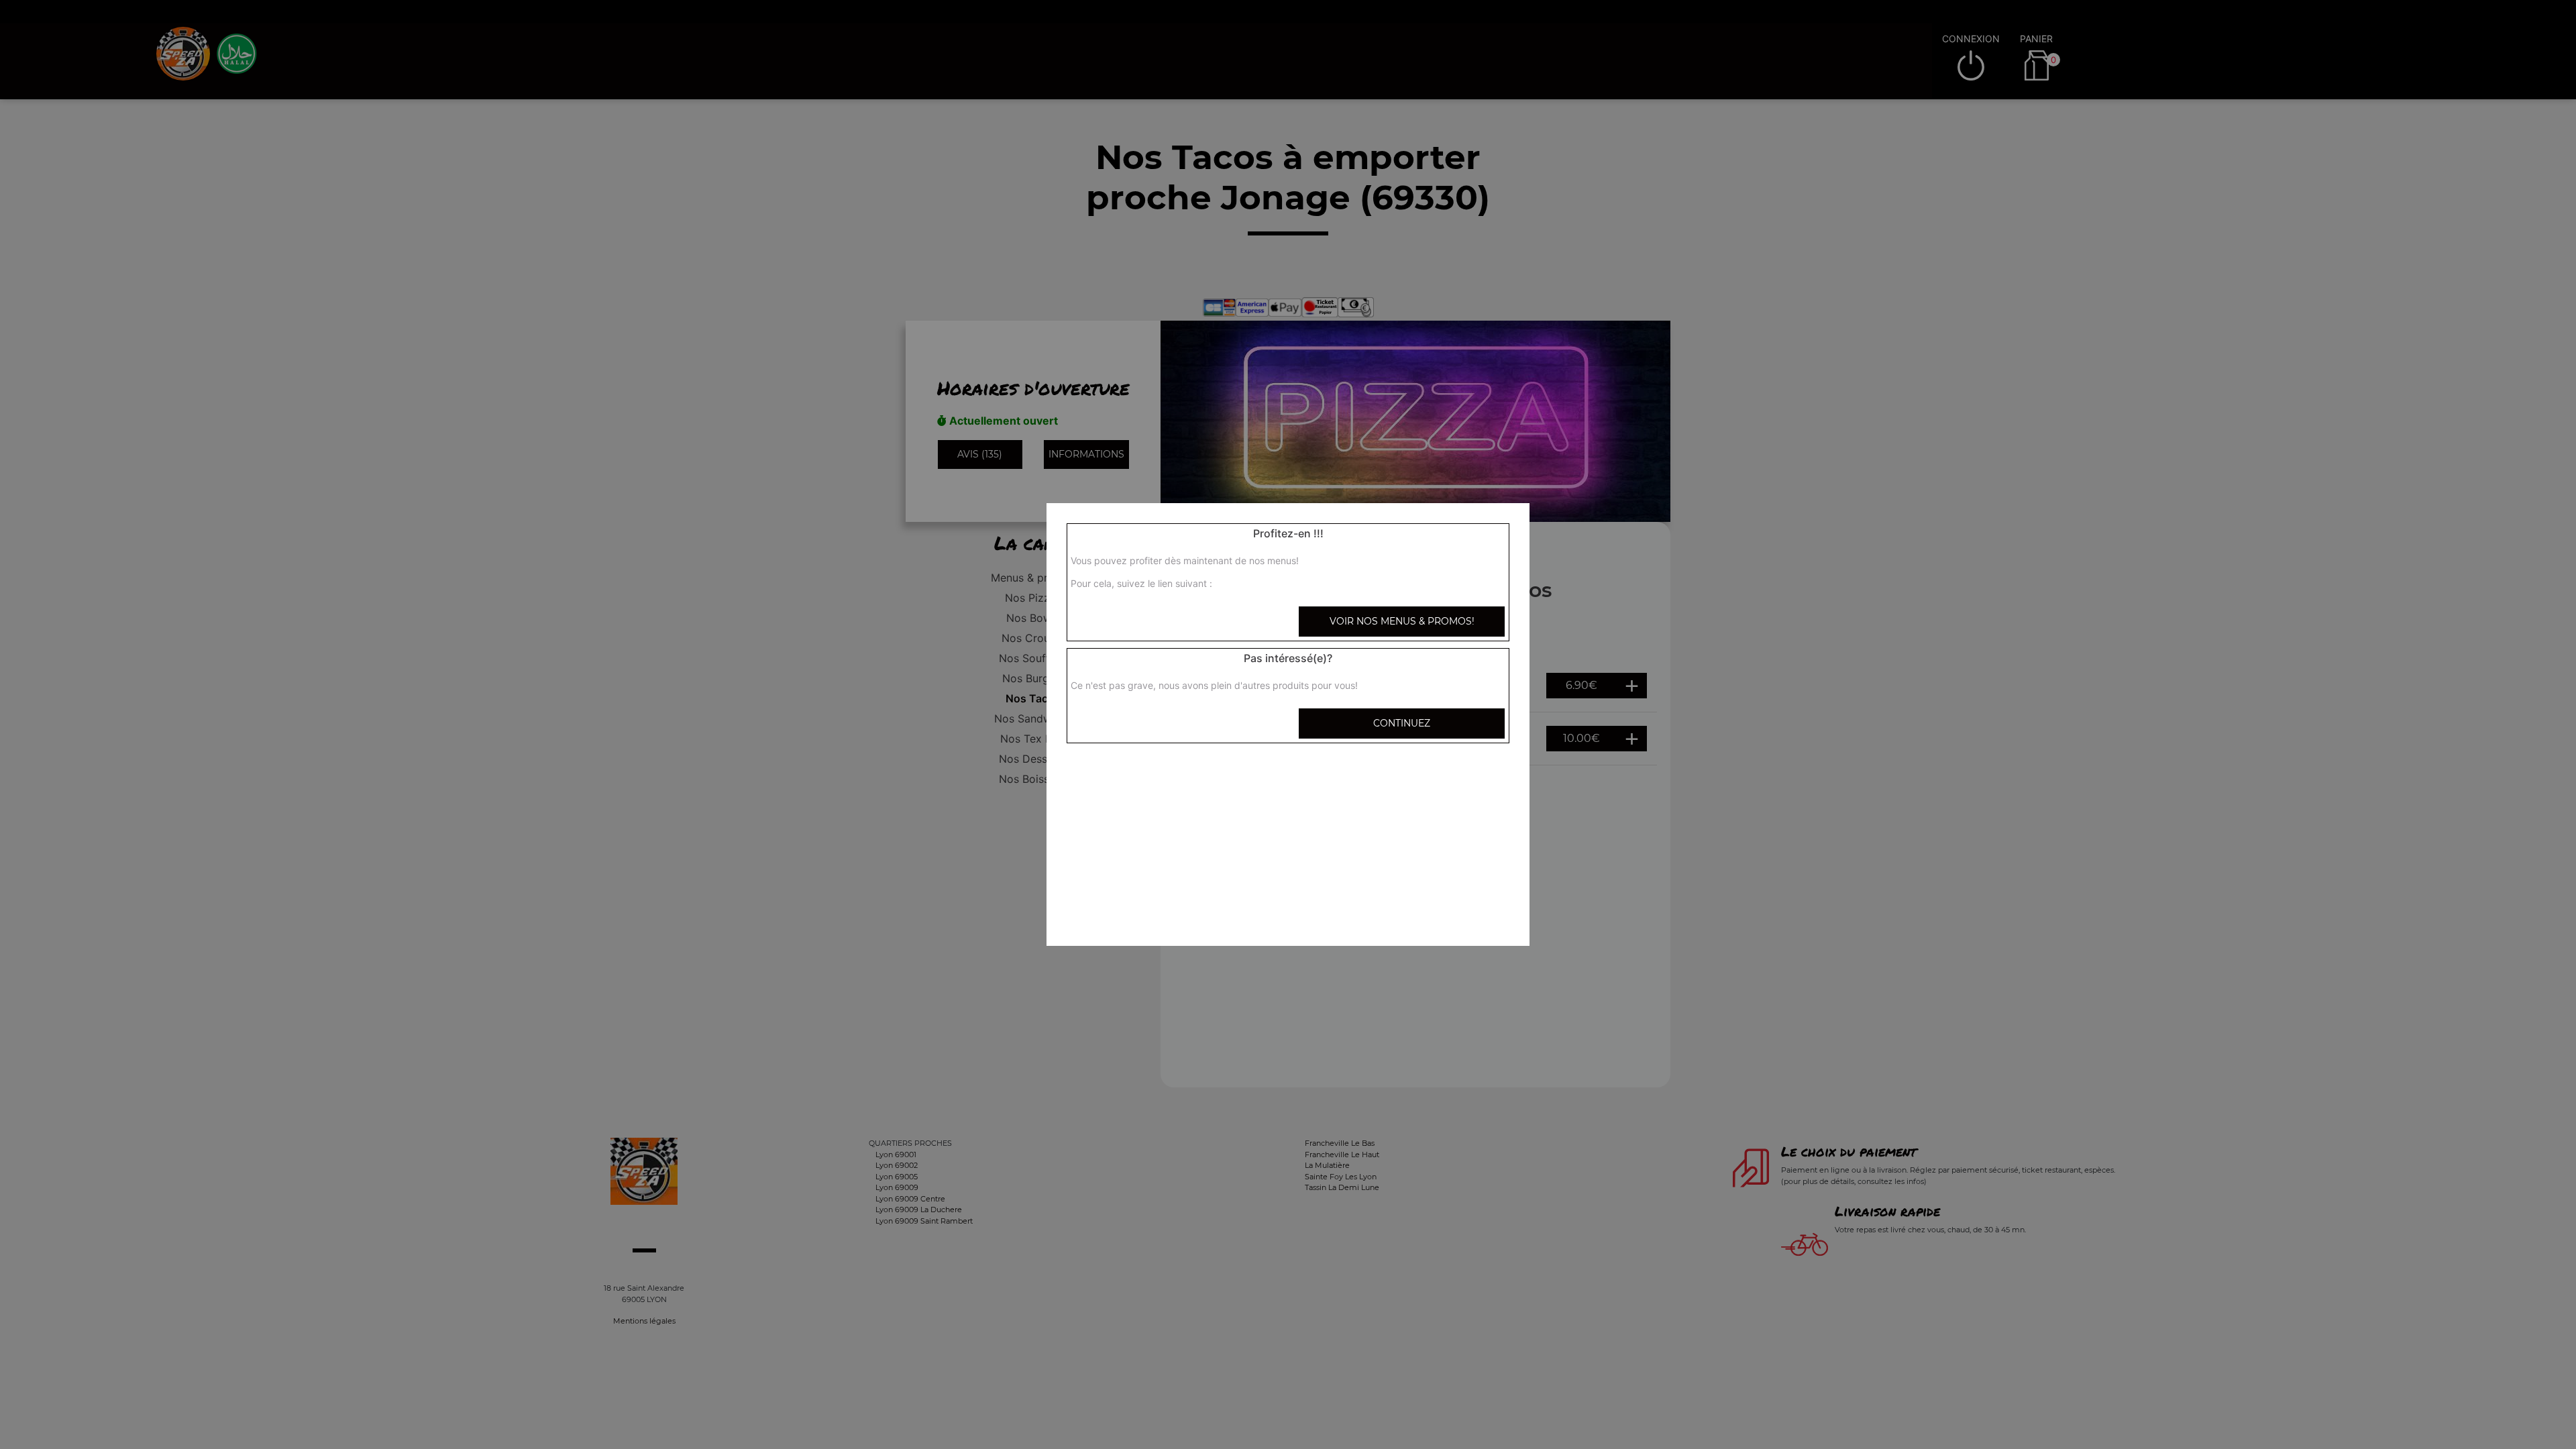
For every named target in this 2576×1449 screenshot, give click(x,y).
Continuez (1402, 723)
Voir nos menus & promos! (1402, 621)
